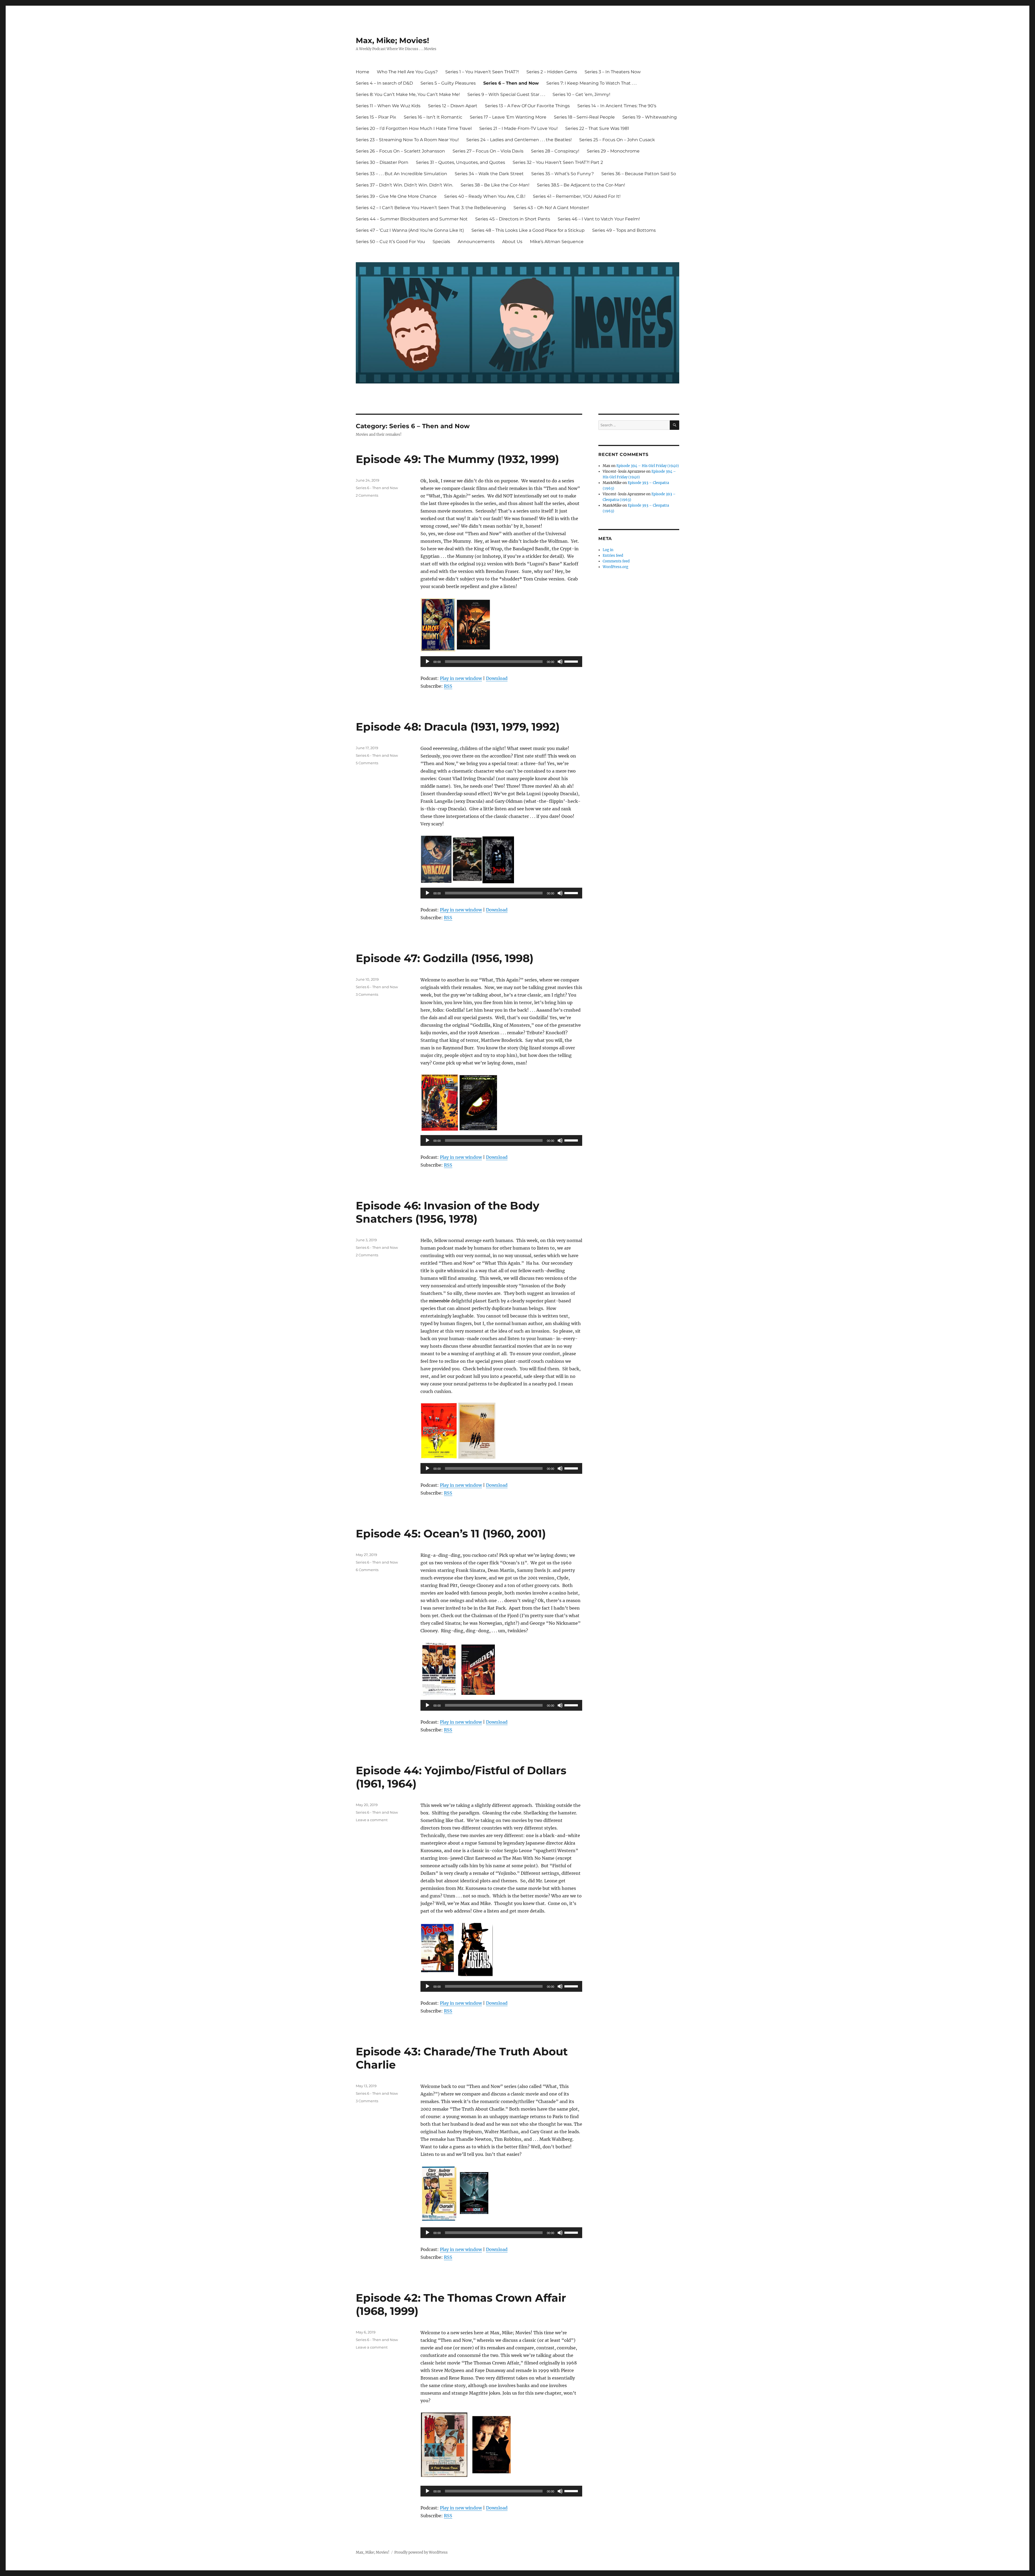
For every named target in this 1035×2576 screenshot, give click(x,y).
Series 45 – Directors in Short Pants (513, 219)
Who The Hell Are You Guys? (407, 72)
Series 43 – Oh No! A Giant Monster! (551, 208)
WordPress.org (615, 567)
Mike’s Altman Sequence (557, 242)
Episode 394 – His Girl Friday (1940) (648, 466)
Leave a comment (372, 1820)
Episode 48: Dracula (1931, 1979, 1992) (458, 727)
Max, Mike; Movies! (392, 40)
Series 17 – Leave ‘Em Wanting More (508, 117)
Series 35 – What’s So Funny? (563, 174)
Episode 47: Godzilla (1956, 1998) (445, 958)
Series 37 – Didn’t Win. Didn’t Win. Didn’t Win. (404, 185)
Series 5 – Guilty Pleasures (448, 83)
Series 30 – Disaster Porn (382, 162)
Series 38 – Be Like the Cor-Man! (495, 185)
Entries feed (613, 556)
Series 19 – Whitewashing (650, 117)
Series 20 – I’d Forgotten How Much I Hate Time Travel (414, 128)
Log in (608, 550)
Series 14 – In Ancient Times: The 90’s (617, 106)
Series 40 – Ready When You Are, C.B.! (485, 196)
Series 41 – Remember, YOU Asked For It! (577, 196)
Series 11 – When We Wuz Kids (388, 106)
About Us (512, 242)
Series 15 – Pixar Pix (376, 117)
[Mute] (560, 662)
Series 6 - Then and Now (377, 488)
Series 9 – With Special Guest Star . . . (506, 94)
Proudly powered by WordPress (421, 2552)
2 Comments (367, 495)
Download (497, 678)
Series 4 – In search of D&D (384, 83)
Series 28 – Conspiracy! (555, 151)
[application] (501, 662)
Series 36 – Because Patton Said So (639, 174)
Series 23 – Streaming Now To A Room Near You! (407, 140)
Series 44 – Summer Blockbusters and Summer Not (412, 219)
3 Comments (367, 994)
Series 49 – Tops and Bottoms (624, 230)
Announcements (476, 242)
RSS (448, 686)
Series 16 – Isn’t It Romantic (433, 117)
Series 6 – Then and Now (511, 83)
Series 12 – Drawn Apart (453, 106)
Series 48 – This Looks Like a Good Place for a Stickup (528, 230)
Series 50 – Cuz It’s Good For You (390, 242)
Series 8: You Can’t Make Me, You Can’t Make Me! (408, 94)
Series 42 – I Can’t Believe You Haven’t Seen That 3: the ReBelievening (431, 208)
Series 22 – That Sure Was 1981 (597, 128)
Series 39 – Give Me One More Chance (396, 196)
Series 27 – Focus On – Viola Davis (488, 151)
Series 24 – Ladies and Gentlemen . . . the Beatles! (519, 140)
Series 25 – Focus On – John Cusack (617, 140)
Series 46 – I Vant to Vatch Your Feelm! (599, 219)
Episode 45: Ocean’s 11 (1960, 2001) (451, 1534)
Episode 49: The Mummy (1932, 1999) (457, 459)
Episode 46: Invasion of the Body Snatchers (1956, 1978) (448, 1212)
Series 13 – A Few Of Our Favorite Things (527, 106)
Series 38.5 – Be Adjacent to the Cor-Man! (581, 185)
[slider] (572, 661)
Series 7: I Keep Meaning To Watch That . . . (591, 83)
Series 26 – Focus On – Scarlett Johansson (400, 151)
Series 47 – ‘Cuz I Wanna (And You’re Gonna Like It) (410, 230)
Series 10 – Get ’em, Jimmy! (581, 94)
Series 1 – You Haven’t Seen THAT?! (482, 72)
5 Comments (367, 763)
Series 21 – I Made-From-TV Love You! (518, 128)
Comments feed (616, 561)
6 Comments (367, 1570)
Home (363, 72)
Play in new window (461, 678)
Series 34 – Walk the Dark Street (489, 174)
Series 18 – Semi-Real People (584, 117)
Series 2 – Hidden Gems (552, 72)
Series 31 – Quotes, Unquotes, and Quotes (460, 162)
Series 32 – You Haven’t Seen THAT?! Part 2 (558, 162)
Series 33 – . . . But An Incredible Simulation (401, 174)
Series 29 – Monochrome (613, 151)
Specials (441, 242)
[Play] (427, 662)
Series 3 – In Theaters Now (613, 72)
